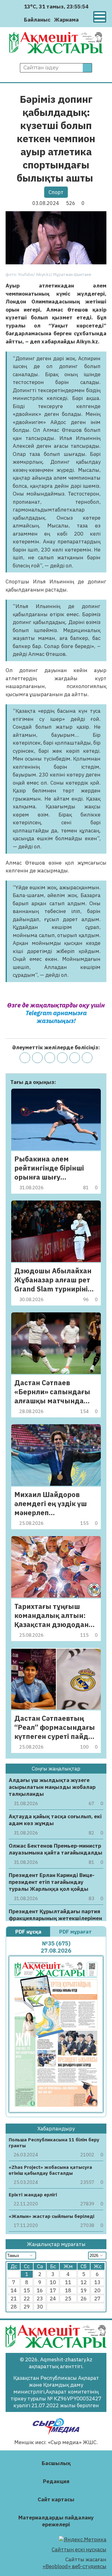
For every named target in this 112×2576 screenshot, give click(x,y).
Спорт (56, 192)
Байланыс (37, 20)
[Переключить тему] (85, 20)
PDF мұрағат (76, 1932)
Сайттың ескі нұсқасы (79, 2549)
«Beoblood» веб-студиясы (75, 2566)
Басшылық (56, 2463)
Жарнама (66, 20)
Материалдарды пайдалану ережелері (56, 2521)
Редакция (56, 2481)
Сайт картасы (56, 2499)
